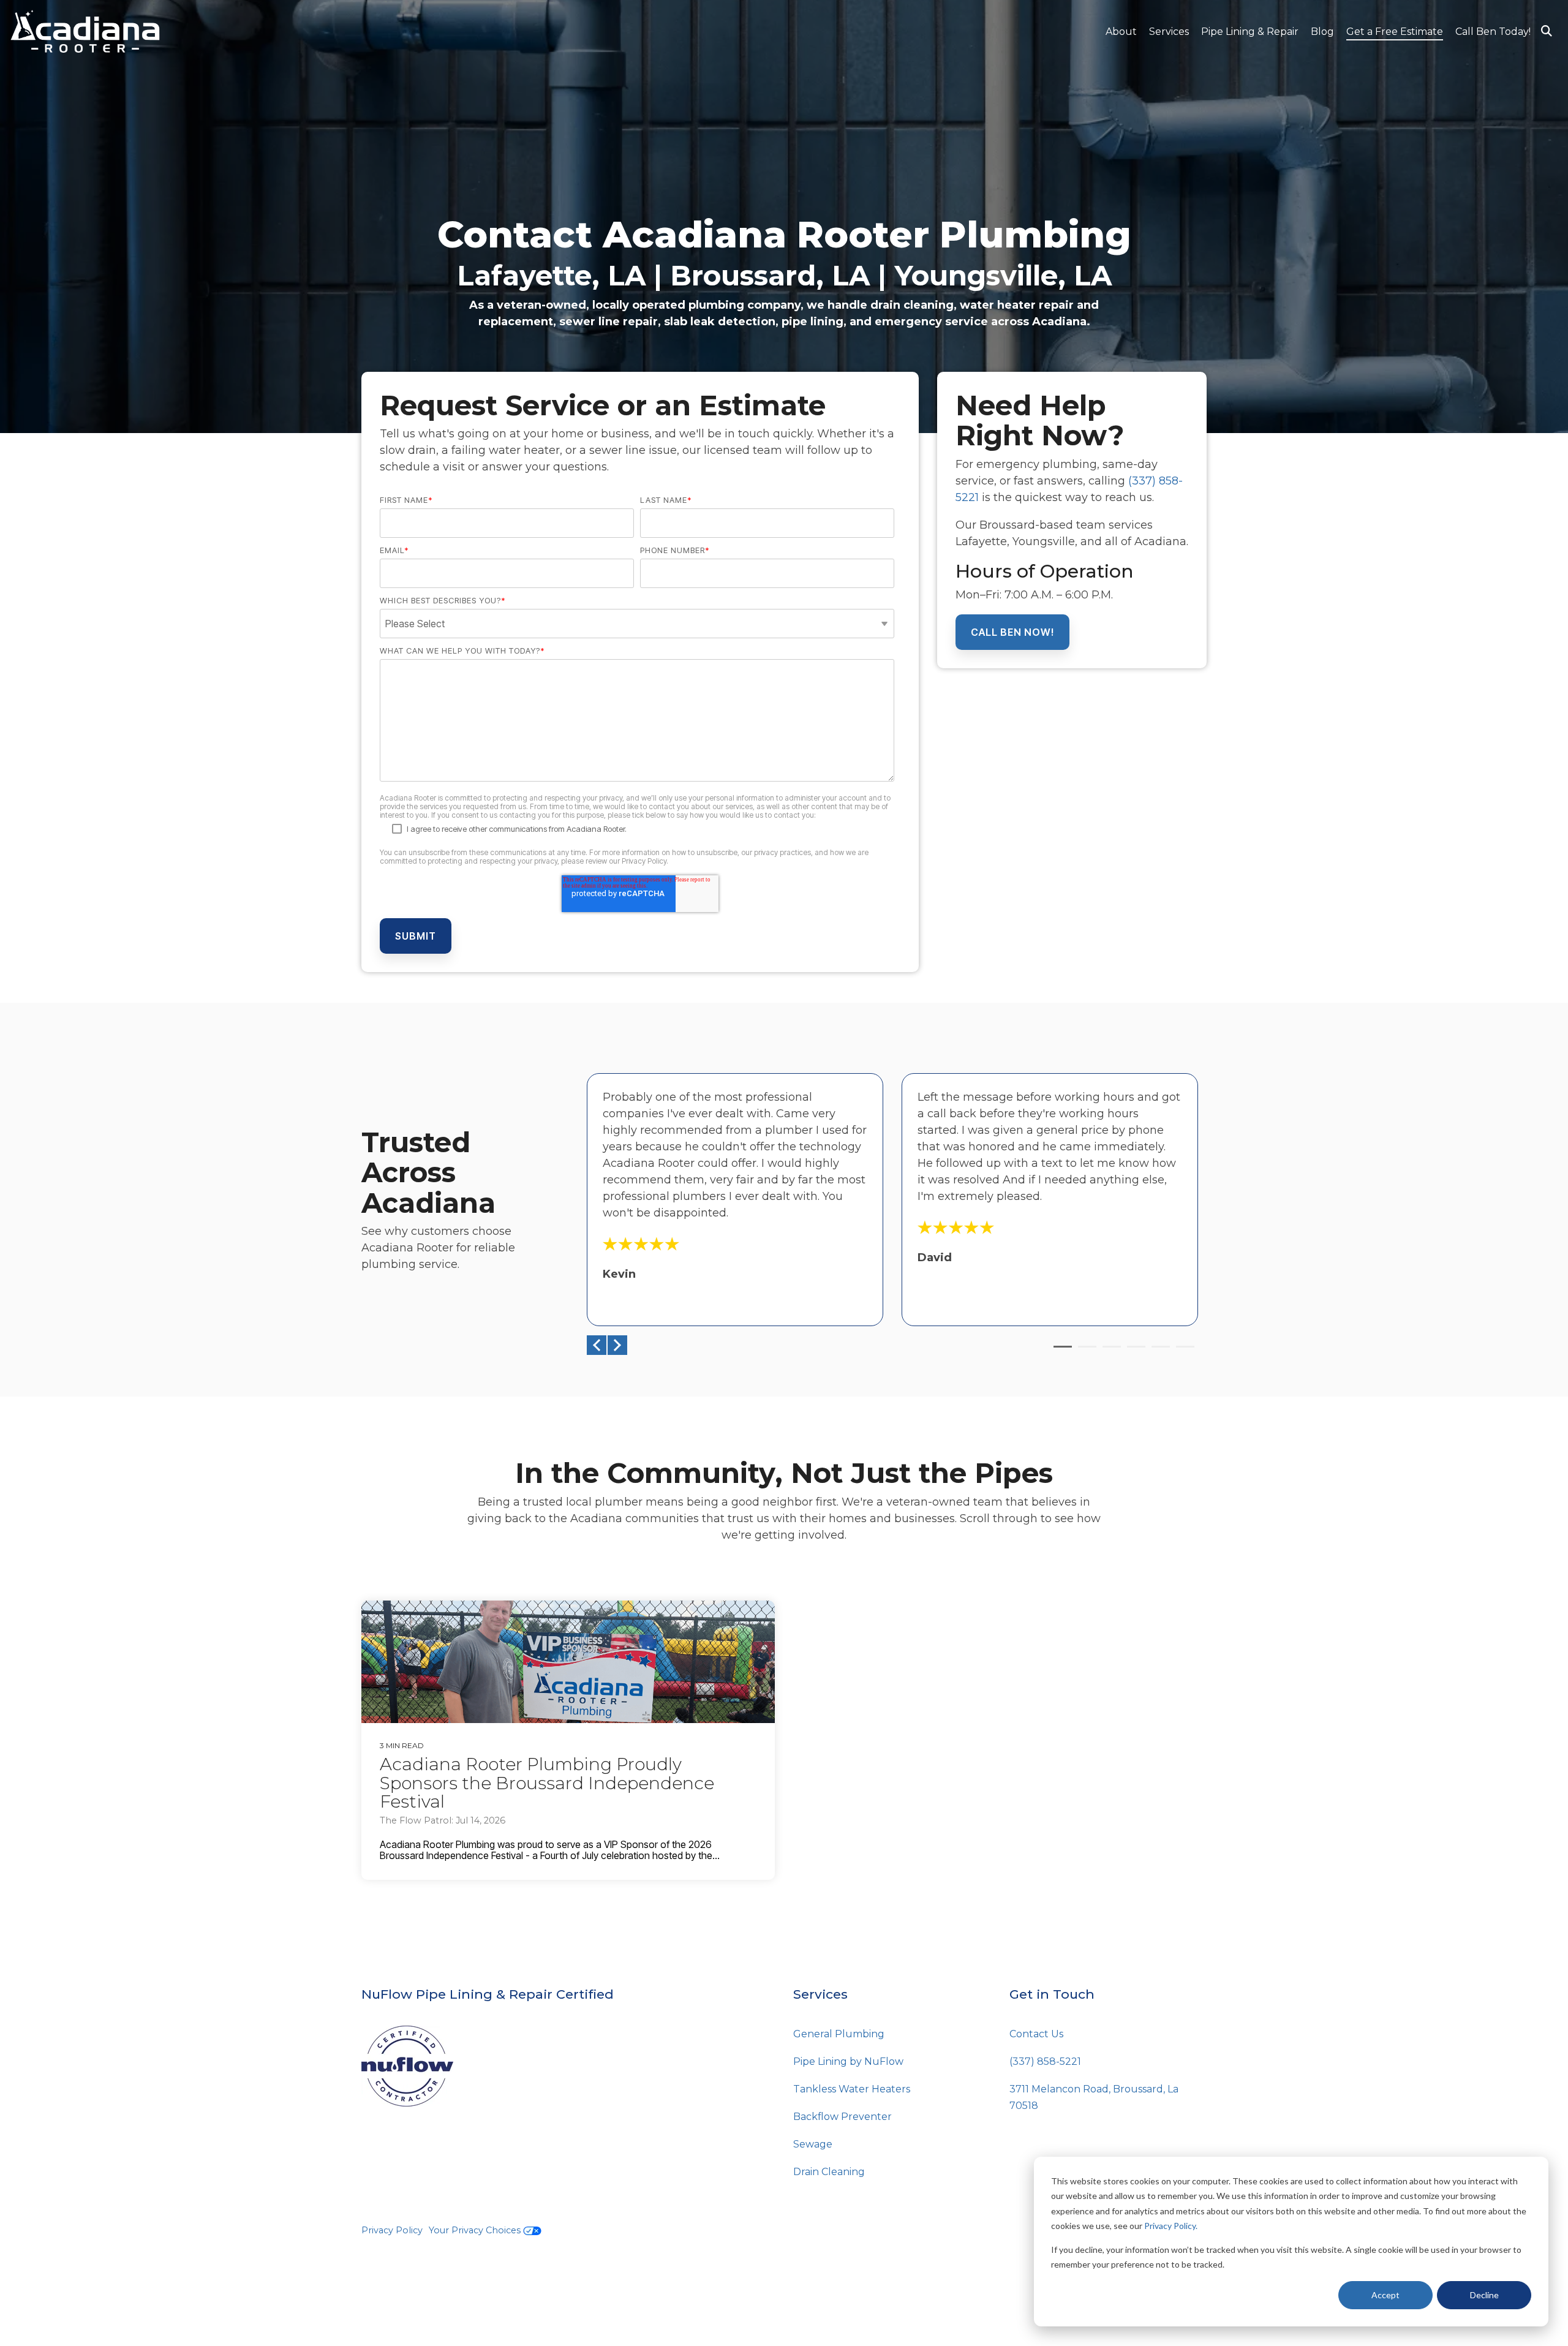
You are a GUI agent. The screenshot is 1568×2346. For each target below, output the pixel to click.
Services (1169, 32)
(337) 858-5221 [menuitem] (1045, 2061)
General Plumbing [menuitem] (839, 2034)
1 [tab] (1060, 1352)
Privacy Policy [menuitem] (392, 2230)
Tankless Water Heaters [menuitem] (852, 2089)
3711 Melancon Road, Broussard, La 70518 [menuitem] (1095, 2097)
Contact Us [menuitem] (1036, 2034)
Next (617, 1345)
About (1121, 32)
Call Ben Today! (1493, 32)
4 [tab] (1133, 1352)
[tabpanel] (735, 1200)
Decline (1484, 2295)
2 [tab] (1084, 1352)
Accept (1385, 2295)
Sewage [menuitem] (813, 2144)
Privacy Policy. (1171, 2226)
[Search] (1547, 32)
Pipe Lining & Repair (1250, 32)
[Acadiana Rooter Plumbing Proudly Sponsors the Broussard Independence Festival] (568, 1662)
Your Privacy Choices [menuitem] (476, 2230)
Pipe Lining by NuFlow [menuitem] (848, 2061)
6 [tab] (1182, 1352)
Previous (597, 1345)
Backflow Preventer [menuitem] (842, 2117)
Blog (1322, 32)
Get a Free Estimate (1395, 32)
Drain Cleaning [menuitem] (829, 2172)
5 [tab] (1158, 1352)
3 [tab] (1109, 1352)
